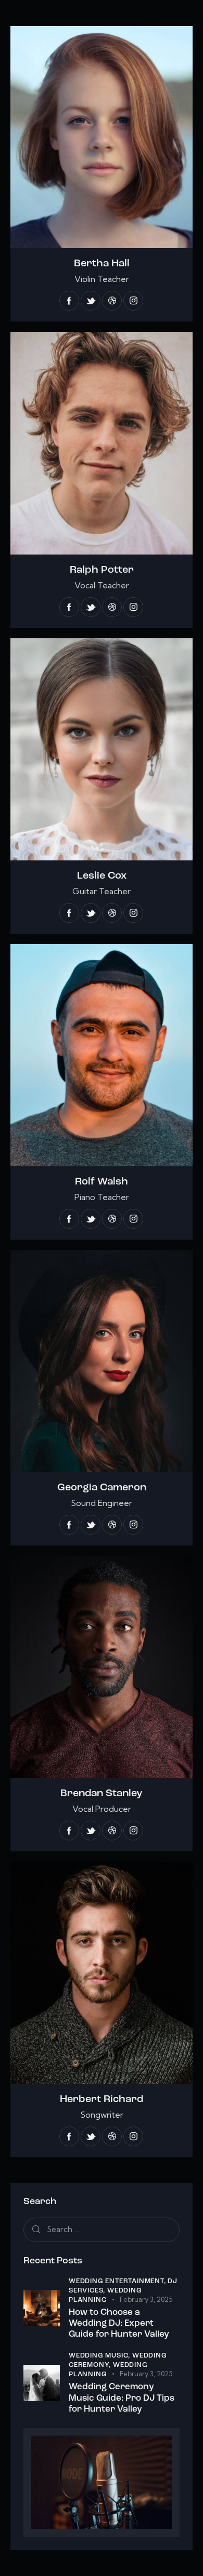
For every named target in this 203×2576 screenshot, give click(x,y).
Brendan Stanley (102, 1794)
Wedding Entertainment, (118, 2281)
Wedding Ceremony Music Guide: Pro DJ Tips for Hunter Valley (122, 2398)
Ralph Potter (102, 570)
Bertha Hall (102, 264)
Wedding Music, (100, 2356)
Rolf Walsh (102, 1182)
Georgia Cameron (102, 1488)
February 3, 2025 (146, 2299)
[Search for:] (102, 2229)
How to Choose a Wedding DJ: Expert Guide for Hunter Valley (119, 2324)
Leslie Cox (102, 876)
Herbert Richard (102, 2100)
